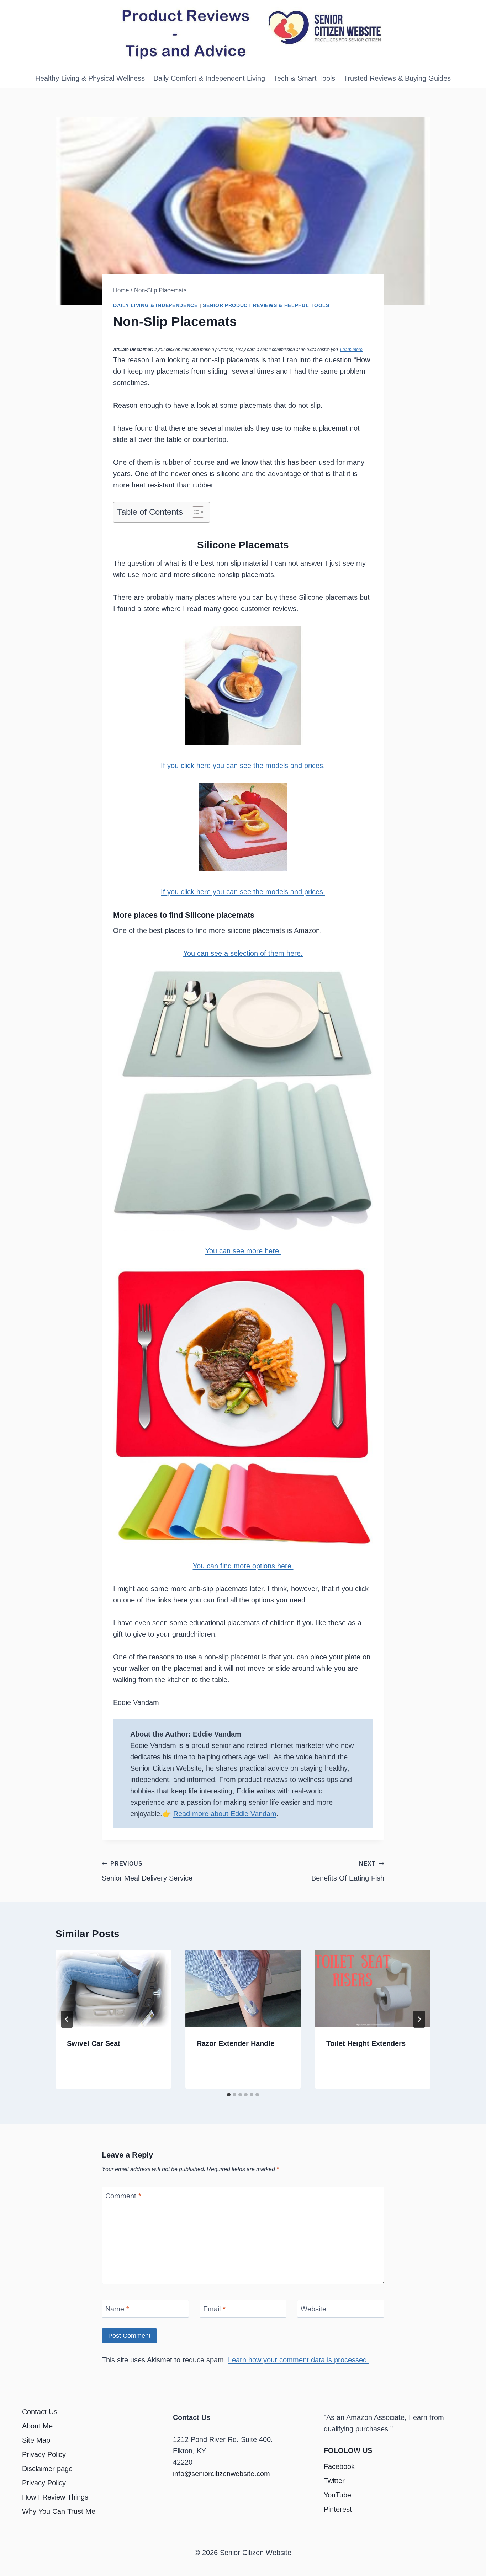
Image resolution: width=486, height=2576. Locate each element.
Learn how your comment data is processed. (299, 2360)
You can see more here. (243, 1251)
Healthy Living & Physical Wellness (90, 78)
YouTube (337, 2495)
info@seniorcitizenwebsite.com (221, 2474)
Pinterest (338, 2509)
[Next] (419, 2019)
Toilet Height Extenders (366, 2043)
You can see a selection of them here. (243, 953)
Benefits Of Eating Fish (348, 1871)
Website (313, 2309)
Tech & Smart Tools (304, 78)
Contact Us (40, 2412)
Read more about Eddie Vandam (225, 1814)
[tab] (229, 2095)
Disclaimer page (47, 2469)
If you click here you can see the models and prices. (243, 766)
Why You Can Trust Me (59, 2511)
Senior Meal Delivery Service (147, 1871)
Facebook (339, 2466)
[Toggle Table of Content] (194, 512)
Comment (123, 2196)
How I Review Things (55, 2497)
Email (214, 2309)
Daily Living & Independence (155, 305)
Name (117, 2309)
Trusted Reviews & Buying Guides (397, 78)
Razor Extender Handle (236, 2043)
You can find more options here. (243, 1566)
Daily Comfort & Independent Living (209, 78)
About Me (37, 2426)
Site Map (36, 2440)
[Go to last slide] (67, 2019)
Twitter (334, 2481)
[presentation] (113, 1988)
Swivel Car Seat (94, 2043)
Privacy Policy (44, 2454)
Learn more (351, 350)
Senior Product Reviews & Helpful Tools (266, 305)
